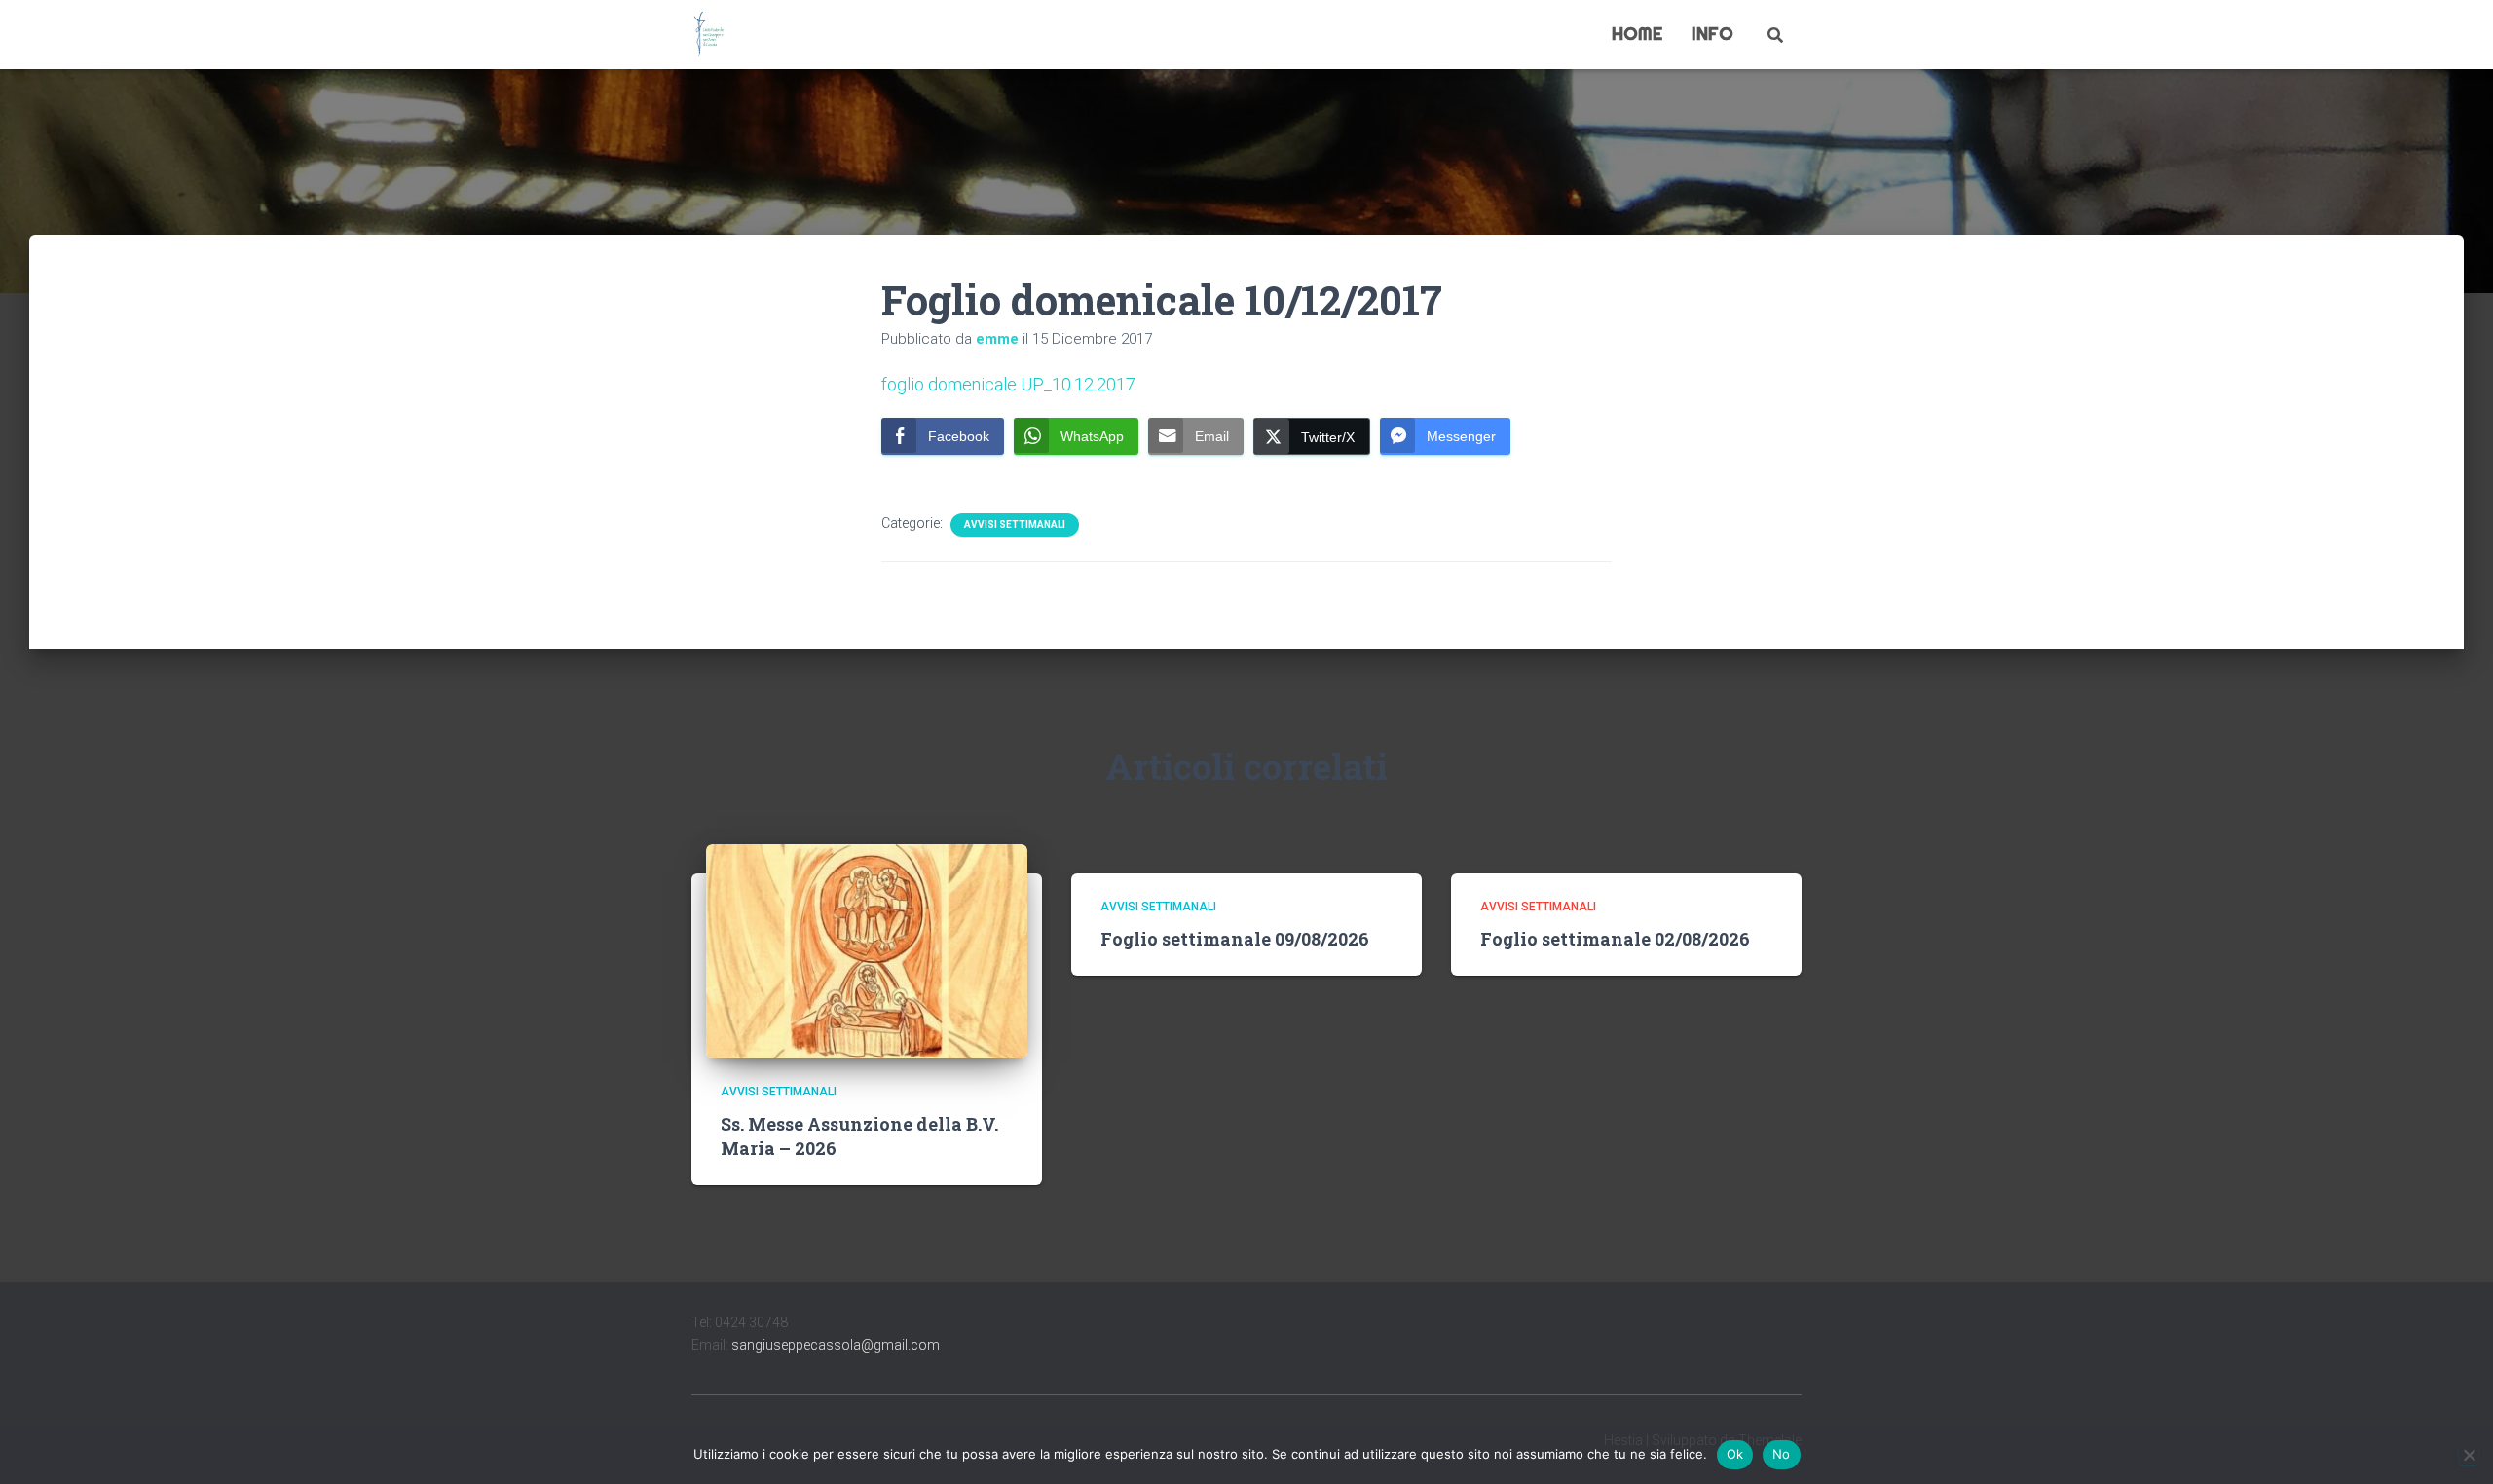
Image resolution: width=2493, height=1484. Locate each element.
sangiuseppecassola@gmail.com (836, 1345)
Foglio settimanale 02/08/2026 (1615, 939)
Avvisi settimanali (1015, 524)
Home (1637, 34)
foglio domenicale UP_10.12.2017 (1008, 384)
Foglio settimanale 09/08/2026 (1235, 939)
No (1782, 1454)
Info (1712, 34)
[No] (2469, 1455)
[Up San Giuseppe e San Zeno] (709, 35)
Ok (1735, 1454)
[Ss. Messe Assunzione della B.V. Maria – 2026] (867, 950)
